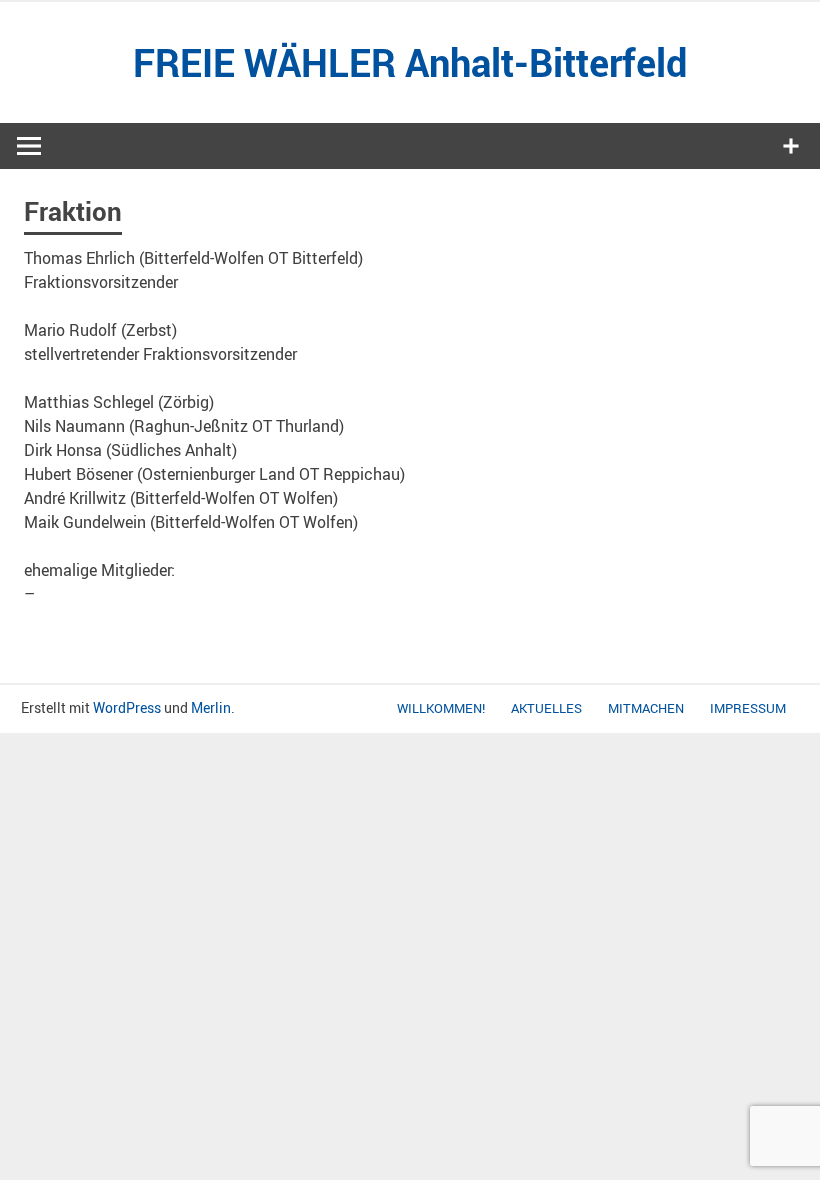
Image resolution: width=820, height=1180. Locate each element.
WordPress (127, 707)
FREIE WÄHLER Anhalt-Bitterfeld (410, 62)
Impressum (748, 708)
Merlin (211, 707)
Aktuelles (546, 708)
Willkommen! (441, 708)
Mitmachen (646, 708)
